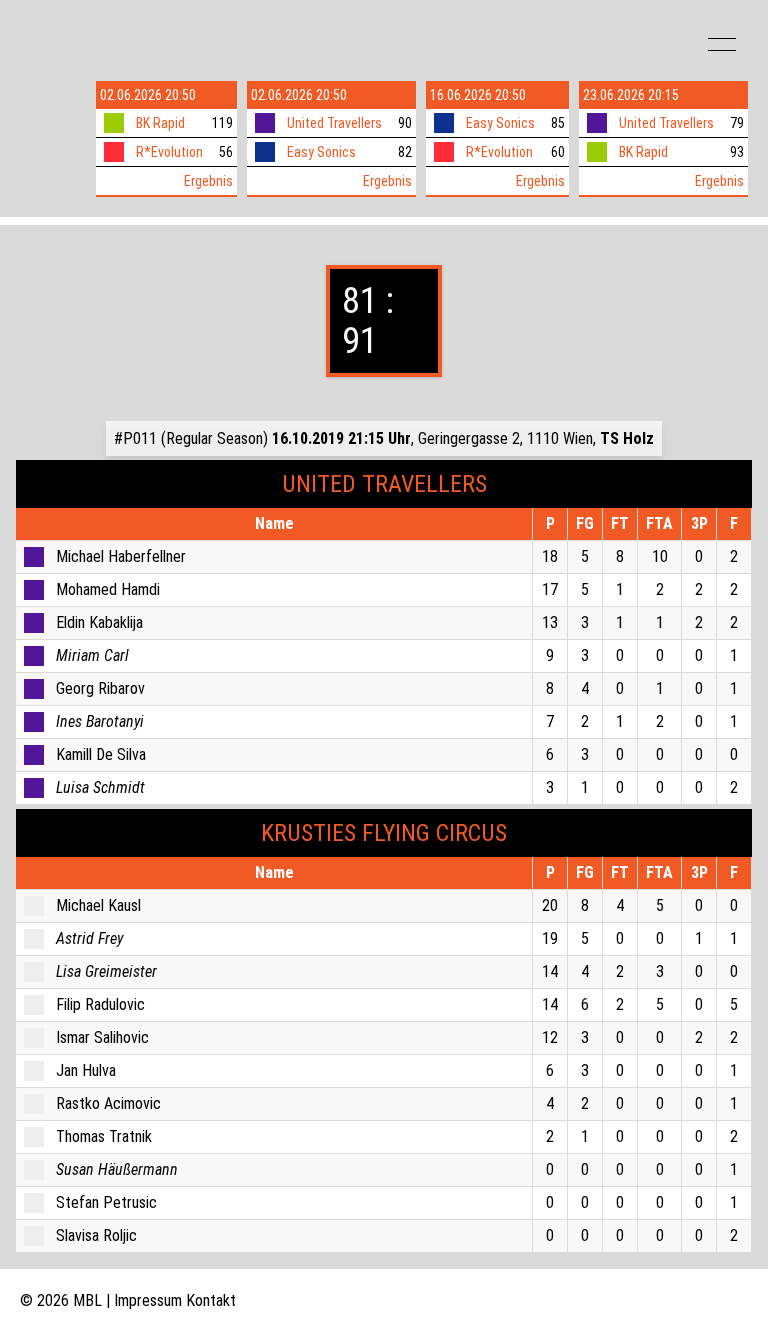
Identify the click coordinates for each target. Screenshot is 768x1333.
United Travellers (334, 123)
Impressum (148, 1300)
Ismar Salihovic (102, 1037)
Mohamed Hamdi (108, 589)
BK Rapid (160, 123)
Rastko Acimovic (108, 1103)
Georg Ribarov (100, 688)
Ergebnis (208, 181)
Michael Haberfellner (121, 556)
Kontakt (211, 1300)
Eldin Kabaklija (99, 622)
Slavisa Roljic (96, 1235)
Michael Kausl (98, 905)
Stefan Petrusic (106, 1202)
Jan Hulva (86, 1070)
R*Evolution (169, 152)
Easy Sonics (321, 152)
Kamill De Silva (101, 754)
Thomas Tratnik (104, 1136)
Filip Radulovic (100, 1004)
